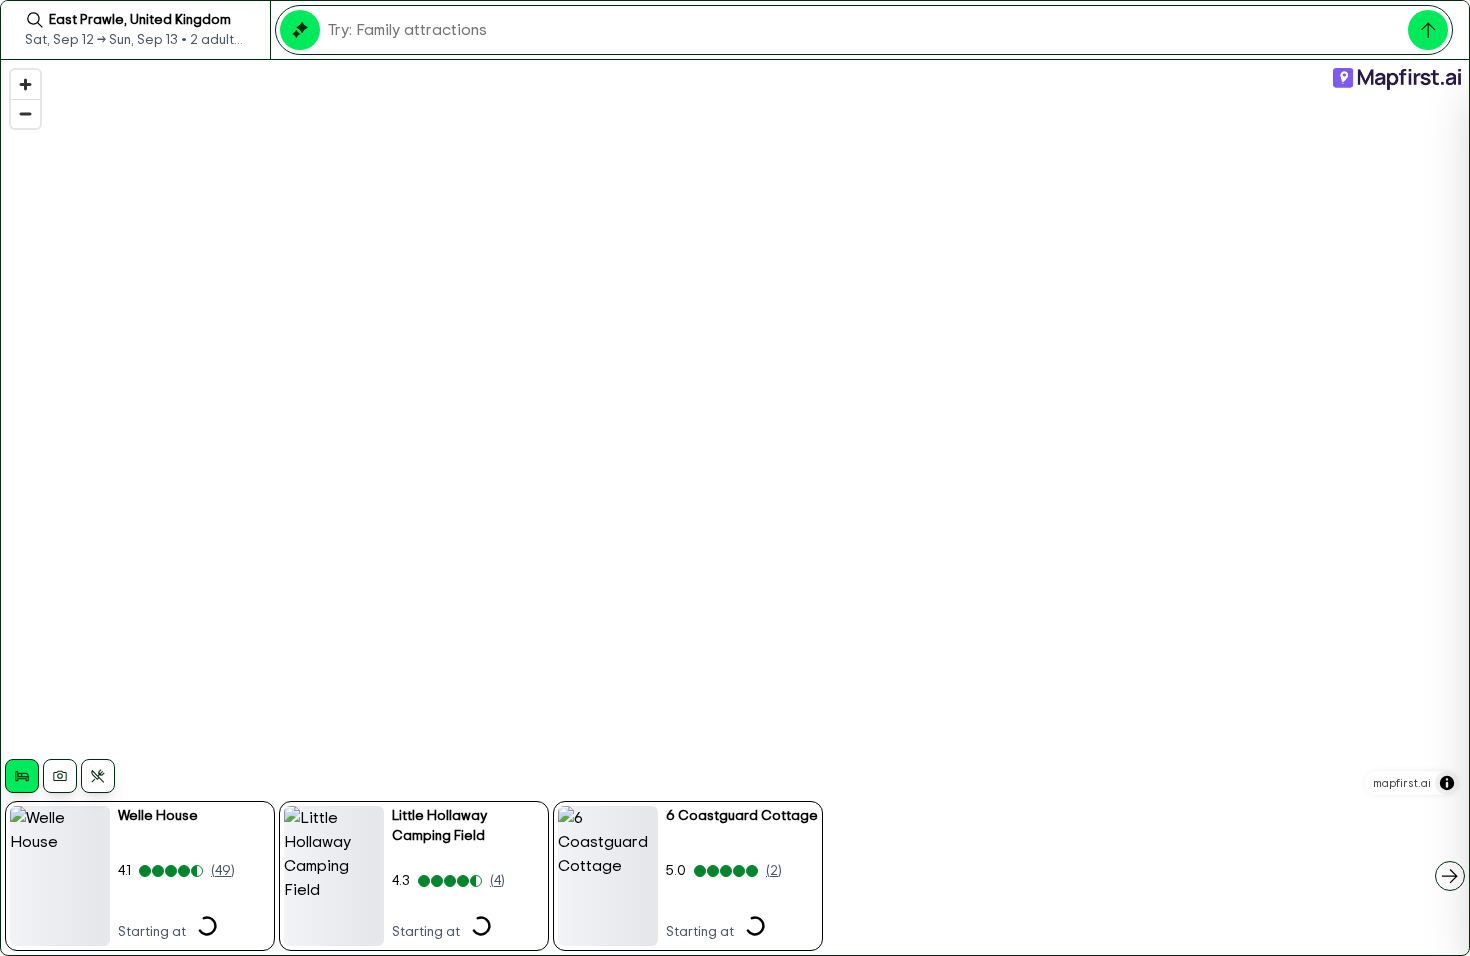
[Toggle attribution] (1447, 783)
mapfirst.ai (1402, 783)
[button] (140, 876)
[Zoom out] (25, 113)
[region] (735, 507)
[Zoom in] (25, 84)
